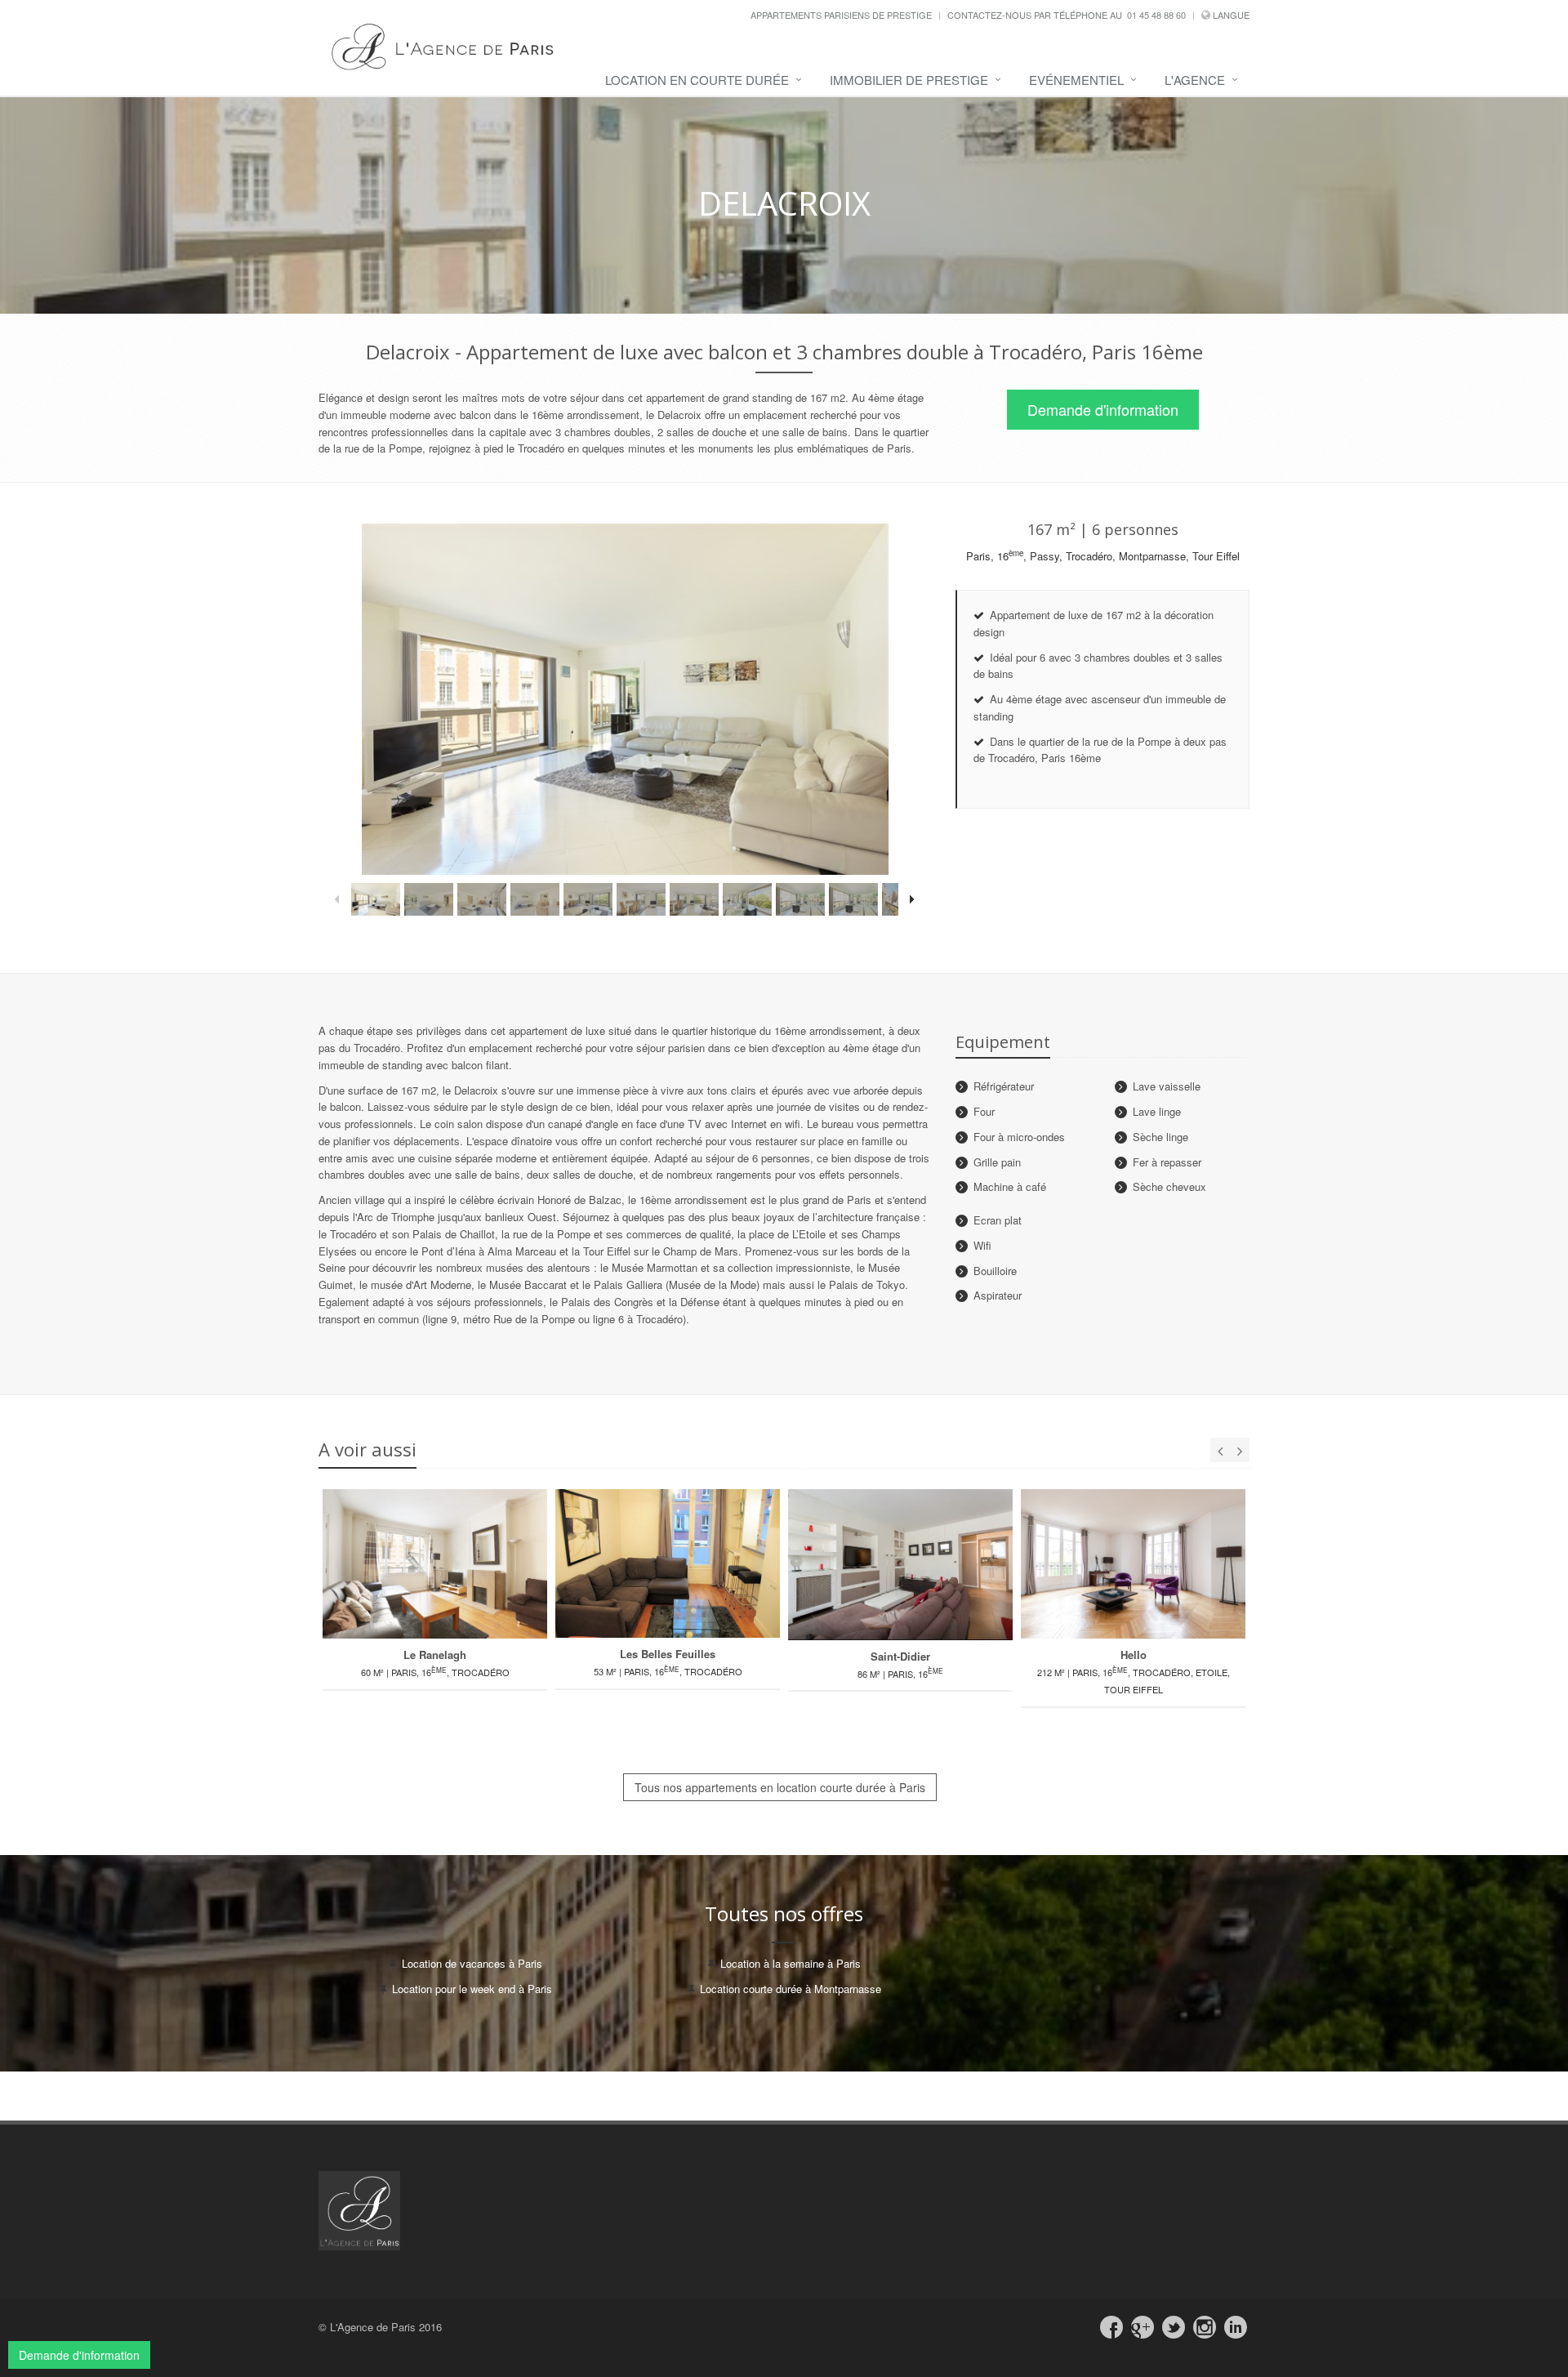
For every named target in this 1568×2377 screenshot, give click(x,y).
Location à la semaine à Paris (791, 1963)
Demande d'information (1103, 409)
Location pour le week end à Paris (472, 1989)
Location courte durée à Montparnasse (791, 1989)
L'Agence (1195, 80)
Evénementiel (1076, 80)
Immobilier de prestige (909, 80)
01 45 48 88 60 (1156, 15)
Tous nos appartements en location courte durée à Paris (780, 1787)
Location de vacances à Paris (472, 1963)
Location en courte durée (697, 80)
